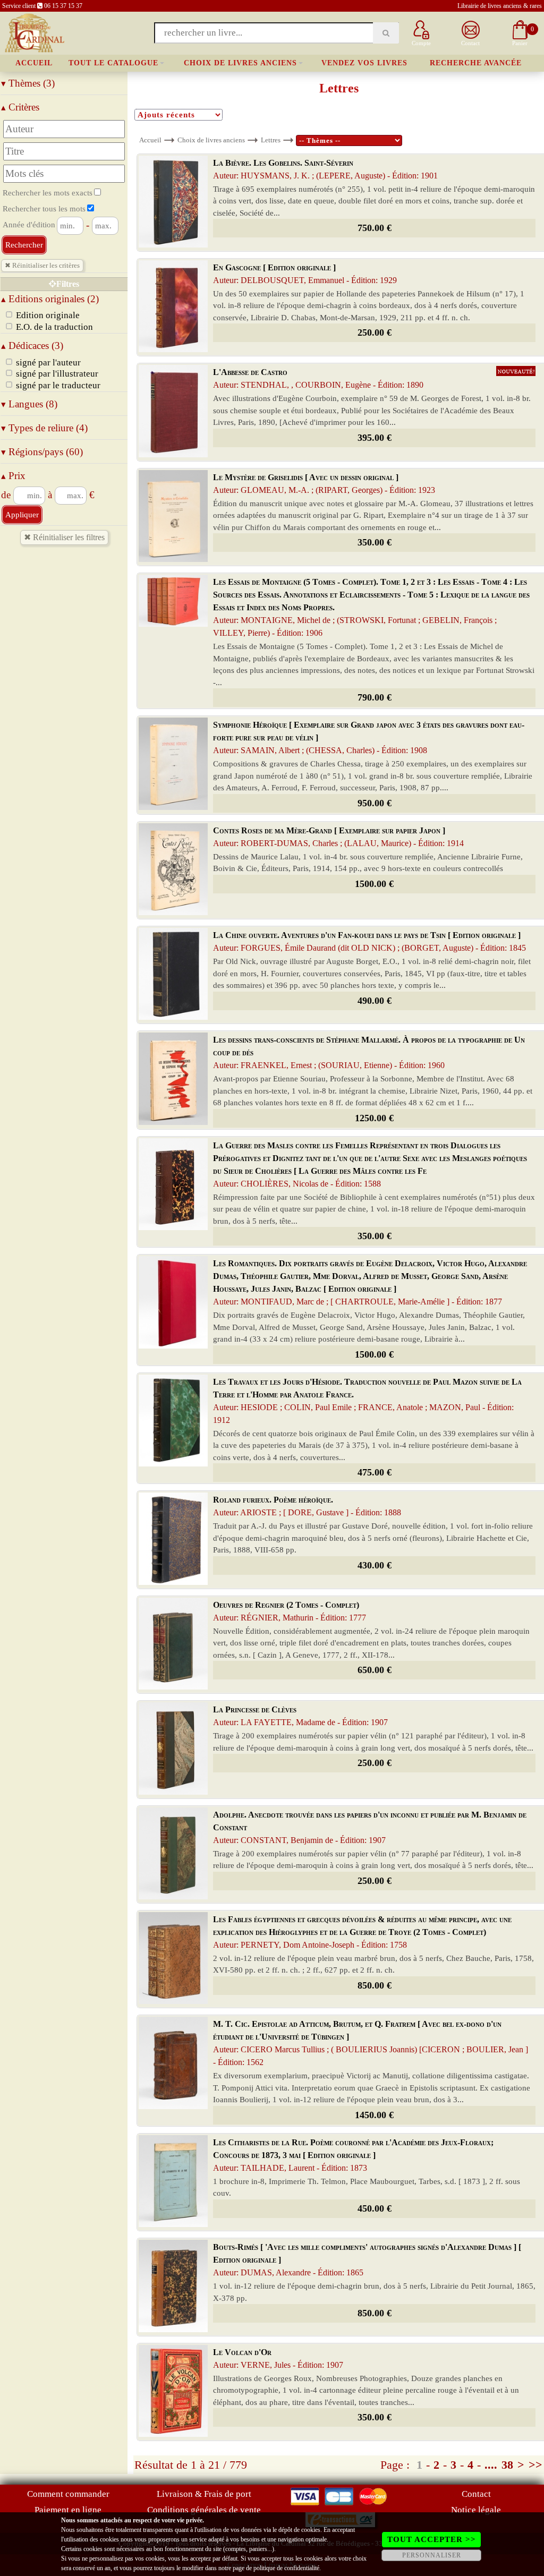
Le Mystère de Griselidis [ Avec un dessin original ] (324, 484)
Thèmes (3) (28, 83)
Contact (476, 2494)
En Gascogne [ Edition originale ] (305, 274)
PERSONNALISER (432, 2555)
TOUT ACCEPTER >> (432, 2539)
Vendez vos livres (364, 63)
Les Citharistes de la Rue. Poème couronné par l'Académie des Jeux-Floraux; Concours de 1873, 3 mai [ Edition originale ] (353, 2155)
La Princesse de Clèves (300, 1716)
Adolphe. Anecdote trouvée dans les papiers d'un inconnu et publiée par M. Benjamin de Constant (370, 1827)
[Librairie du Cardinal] (34, 32)
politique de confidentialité (286, 2568)
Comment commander (68, 2494)
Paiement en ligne (68, 2510)
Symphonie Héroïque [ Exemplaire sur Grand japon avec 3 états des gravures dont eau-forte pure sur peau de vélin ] (369, 737)
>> (535, 2465)
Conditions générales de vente (204, 2510)
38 (507, 2465)
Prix (13, 476)
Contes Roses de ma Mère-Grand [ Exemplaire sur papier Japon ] (338, 837)
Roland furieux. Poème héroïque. (307, 1506)
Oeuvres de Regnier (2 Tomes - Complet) (290, 1611)
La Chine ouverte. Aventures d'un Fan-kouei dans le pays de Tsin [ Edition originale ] (369, 941)
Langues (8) (29, 404)
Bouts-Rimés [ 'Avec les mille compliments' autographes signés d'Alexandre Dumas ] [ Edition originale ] (367, 2260)
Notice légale (476, 2510)
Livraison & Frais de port (204, 2494)
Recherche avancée (476, 63)
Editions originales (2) (50, 299)
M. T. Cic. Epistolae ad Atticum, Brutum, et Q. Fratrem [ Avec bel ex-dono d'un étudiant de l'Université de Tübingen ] (371, 2043)
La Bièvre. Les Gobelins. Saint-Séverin (325, 169)
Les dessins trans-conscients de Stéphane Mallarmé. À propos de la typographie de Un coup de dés (369, 1052)
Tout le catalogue (113, 63)
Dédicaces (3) (32, 346)
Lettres (271, 140)
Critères (20, 107)
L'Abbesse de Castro (318, 378)
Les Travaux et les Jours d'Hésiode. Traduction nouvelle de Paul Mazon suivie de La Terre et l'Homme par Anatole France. (367, 1401)
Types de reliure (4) (44, 428)
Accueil (34, 63)
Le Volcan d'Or (278, 2359)
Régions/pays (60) (42, 452)
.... (491, 2465)
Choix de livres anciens (240, 63)
